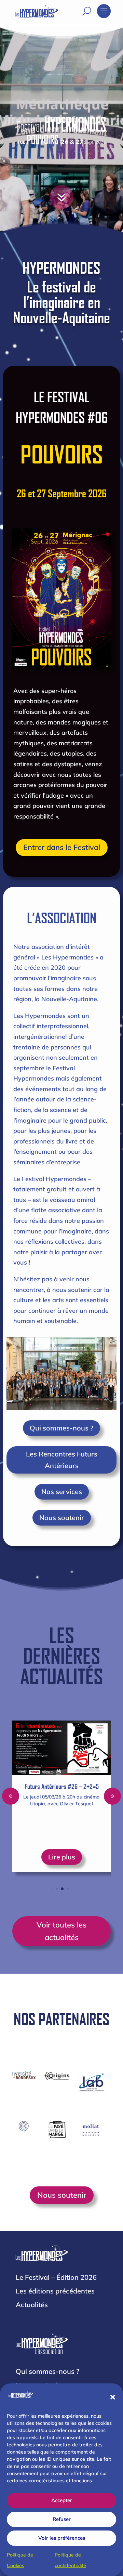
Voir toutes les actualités (61, 1931)
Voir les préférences (62, 2538)
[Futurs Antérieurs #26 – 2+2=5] (61, 1748)
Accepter (62, 2500)
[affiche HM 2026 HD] (73, 219)
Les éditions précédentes (55, 2291)
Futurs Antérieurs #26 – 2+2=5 (62, 1786)
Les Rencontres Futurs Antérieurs (62, 1460)
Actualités (32, 2305)
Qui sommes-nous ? (61, 1428)
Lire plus (62, 1857)
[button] (113, 2397)
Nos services (62, 1492)
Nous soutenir (62, 1518)
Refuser (62, 2519)
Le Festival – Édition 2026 (56, 2277)
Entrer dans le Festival (62, 847)
